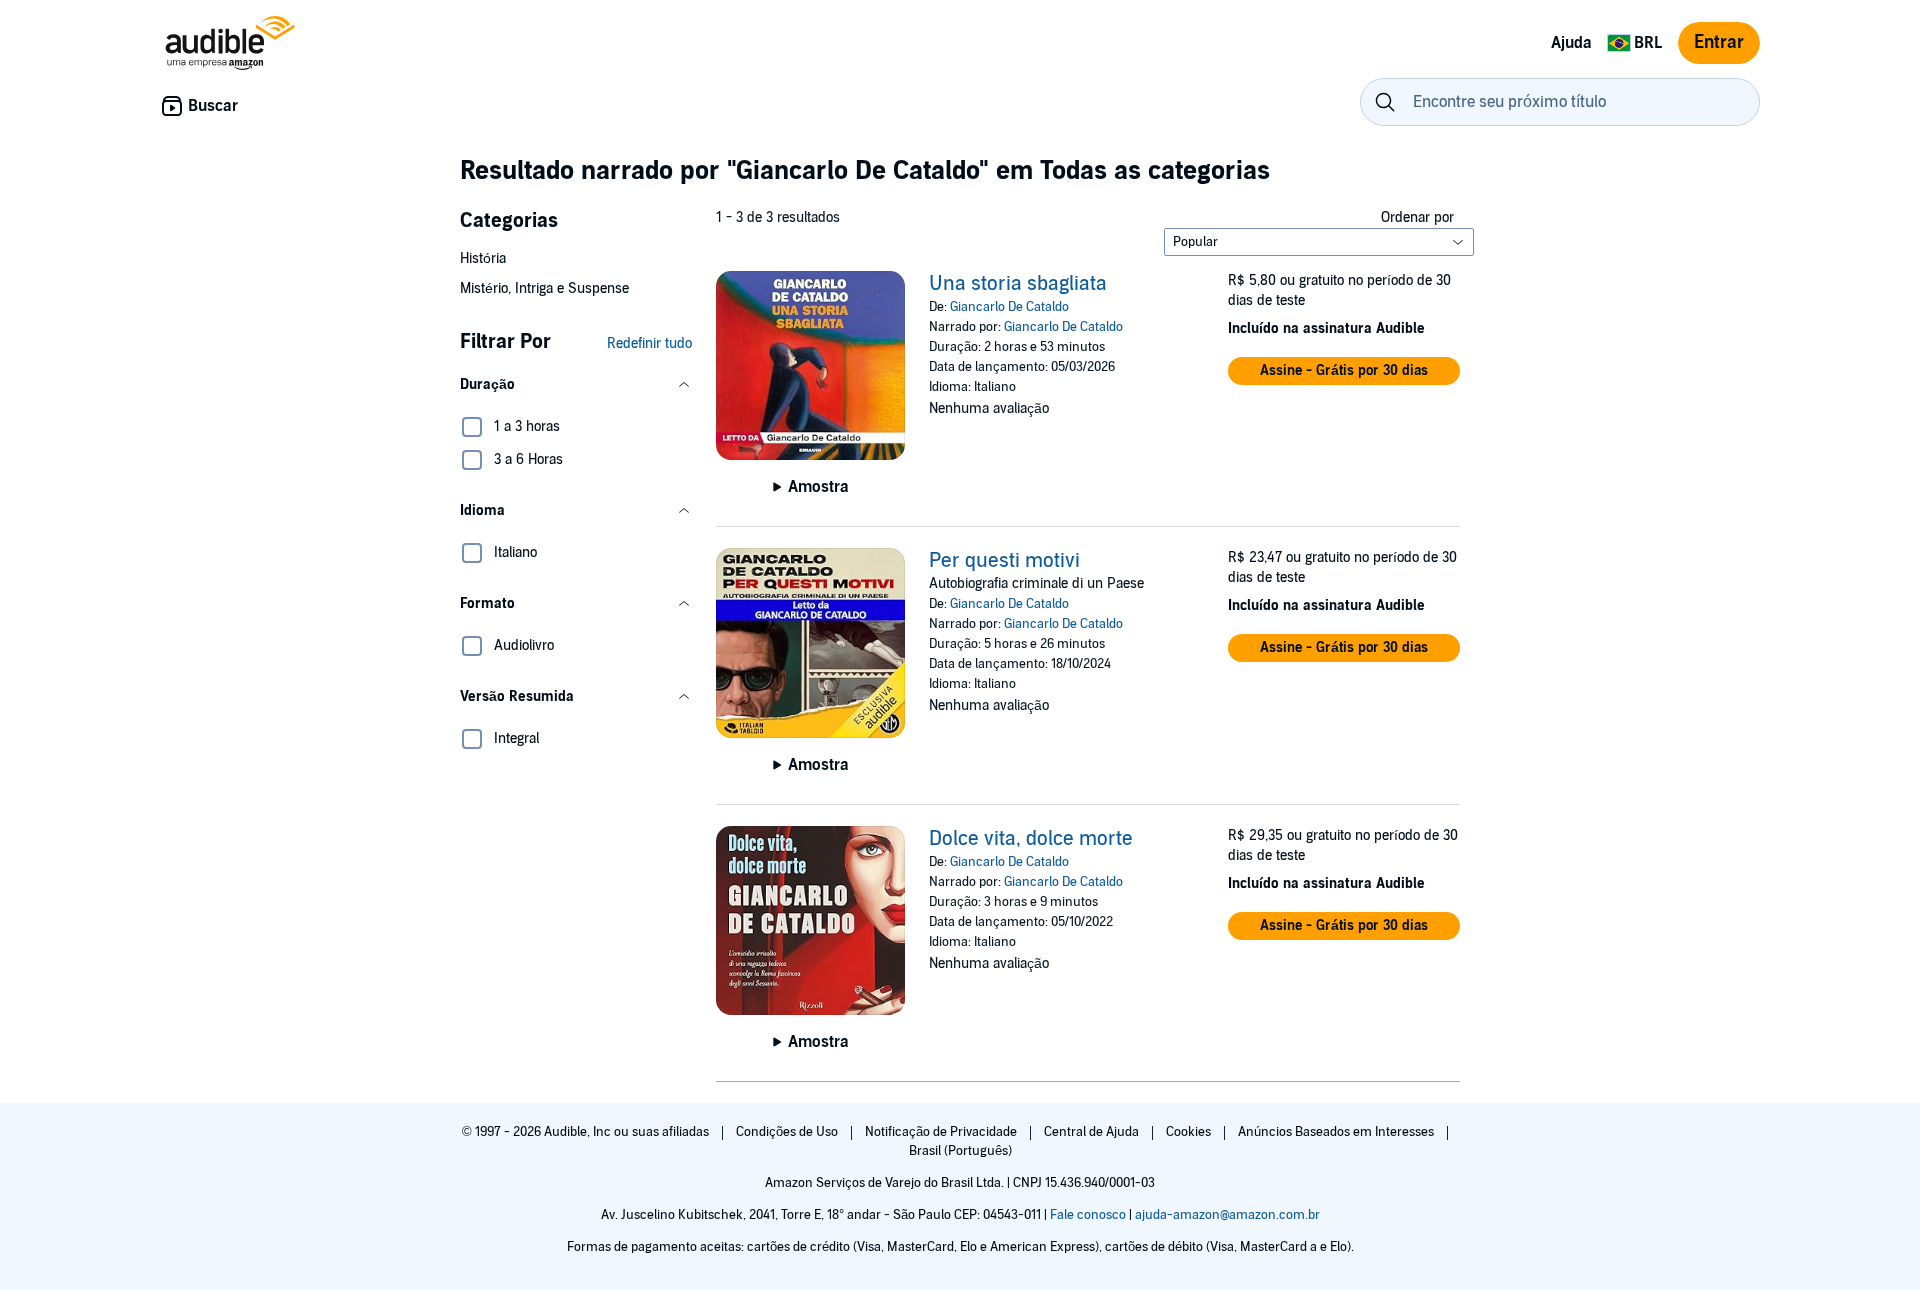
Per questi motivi (1004, 561)
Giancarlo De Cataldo (1009, 307)
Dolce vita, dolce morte (1031, 839)
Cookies (1190, 1132)
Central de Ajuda (1093, 1132)
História (483, 258)
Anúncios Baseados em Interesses (1337, 1132)
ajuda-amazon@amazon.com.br (1227, 1215)
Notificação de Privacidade (942, 1132)
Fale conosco (1088, 1215)
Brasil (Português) (960, 1151)
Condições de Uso (788, 1132)
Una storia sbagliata (1018, 284)
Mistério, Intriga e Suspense (544, 288)
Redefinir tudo (649, 343)
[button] (576, 385)
